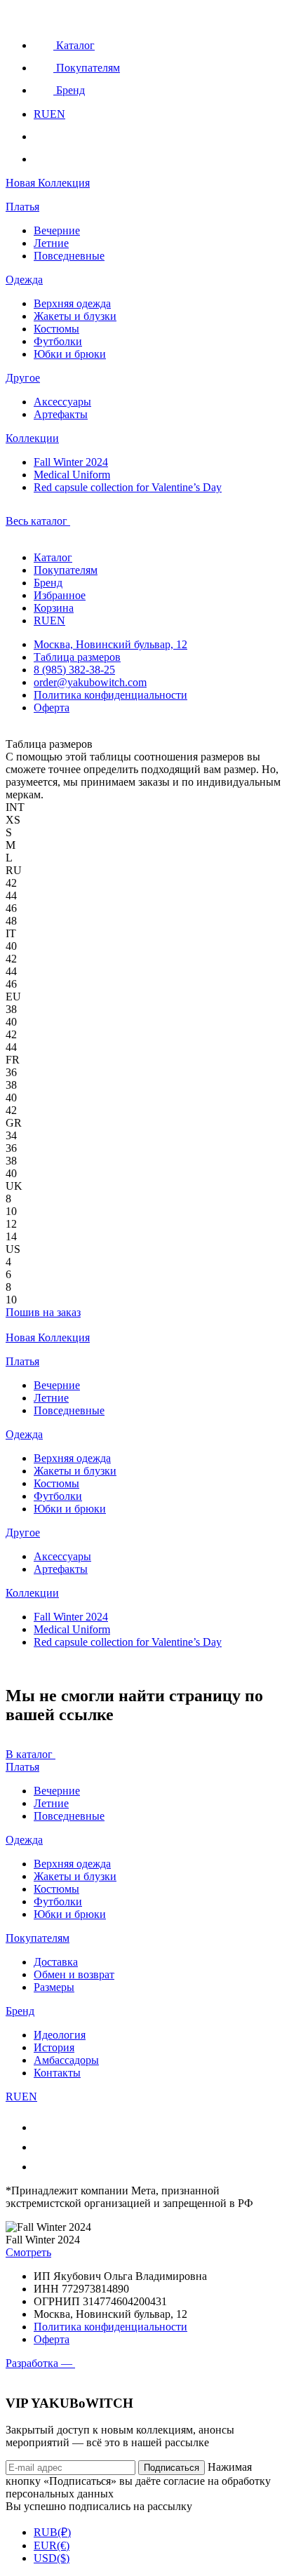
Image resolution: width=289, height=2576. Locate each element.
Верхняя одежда (72, 303)
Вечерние (57, 230)
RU (42, 114)
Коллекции (32, 438)
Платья (22, 207)
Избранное (60, 595)
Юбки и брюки (70, 354)
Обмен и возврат (74, 1974)
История (54, 2047)
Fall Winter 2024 (71, 462)
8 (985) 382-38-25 (74, 670)
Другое (23, 378)
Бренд (48, 583)
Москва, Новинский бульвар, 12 (110, 644)
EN (58, 114)
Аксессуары (62, 402)
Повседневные (69, 256)
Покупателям (66, 570)
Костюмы (56, 329)
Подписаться (172, 2468)
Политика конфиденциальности (110, 695)
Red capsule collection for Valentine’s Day (128, 487)
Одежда (24, 280)
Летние (51, 243)
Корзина (54, 608)
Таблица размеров (77, 657)
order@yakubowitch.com (90, 682)
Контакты (57, 2073)
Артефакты (61, 414)
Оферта (52, 707)
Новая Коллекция (48, 183)
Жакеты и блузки (75, 316)
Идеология (60, 2035)
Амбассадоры (66, 2060)
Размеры (54, 1987)
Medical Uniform (72, 475)
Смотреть (28, 2252)
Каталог (53, 557)
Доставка (56, 1962)
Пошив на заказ (43, 1312)
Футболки (58, 341)
